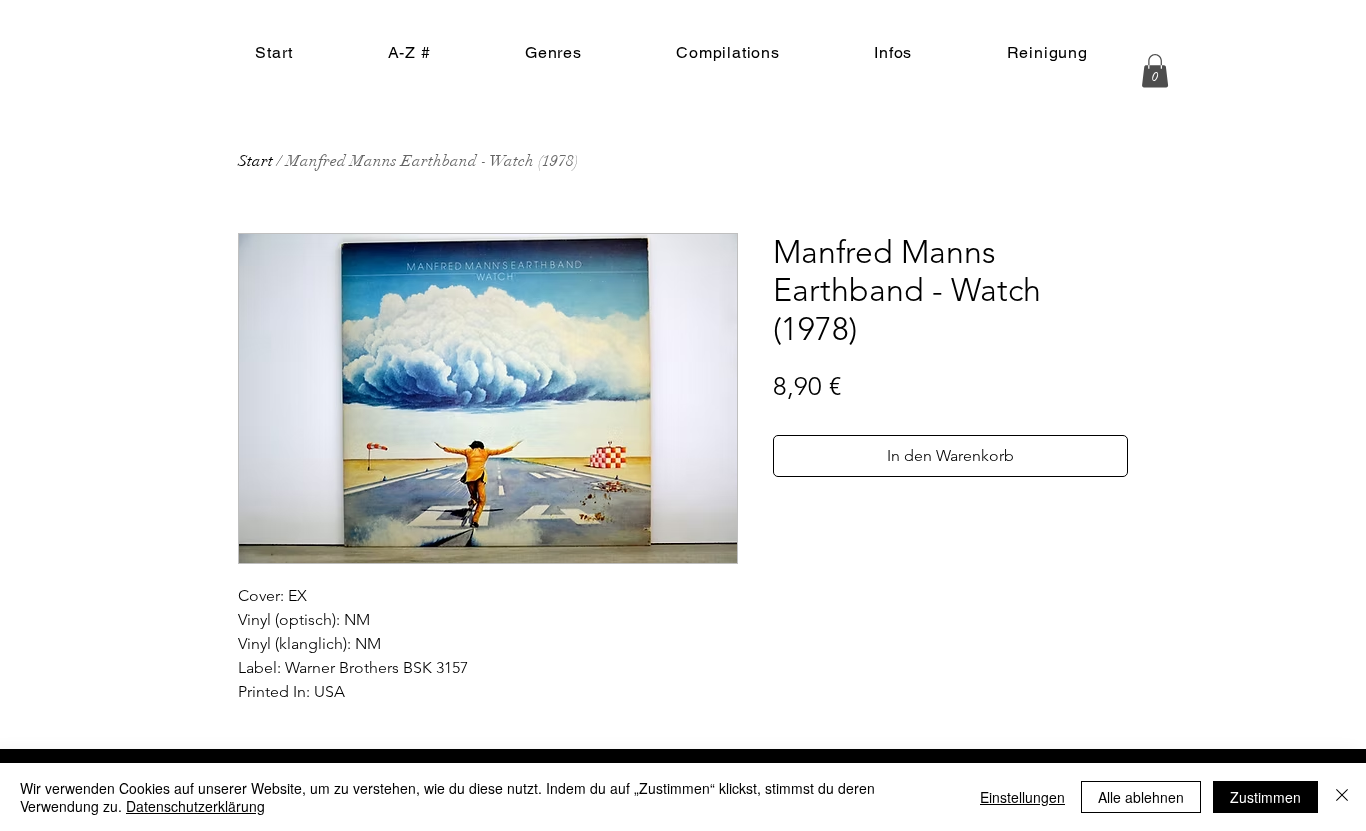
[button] (1155, 70)
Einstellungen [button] (1022, 797)
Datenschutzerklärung (195, 806)
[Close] (1342, 797)
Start (255, 161)
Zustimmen (1265, 797)
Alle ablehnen (1141, 797)
